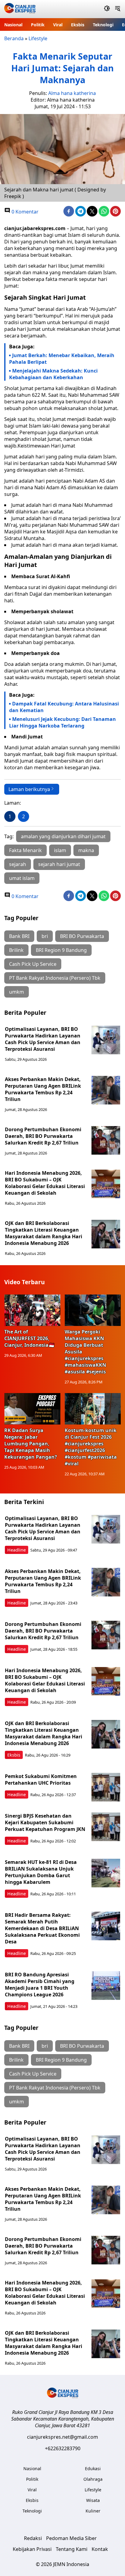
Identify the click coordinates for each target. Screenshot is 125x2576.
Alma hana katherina (72, 93)
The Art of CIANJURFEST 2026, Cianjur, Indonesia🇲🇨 (29, 1338)
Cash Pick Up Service (33, 964)
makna (86, 850)
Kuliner (93, 2511)
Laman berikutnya (29, 789)
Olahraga (93, 2479)
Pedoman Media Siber (71, 2538)
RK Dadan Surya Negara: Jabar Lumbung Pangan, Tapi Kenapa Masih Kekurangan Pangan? (31, 1444)
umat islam (22, 878)
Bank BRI (19, 936)
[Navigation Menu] (118, 9)
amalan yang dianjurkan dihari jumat (63, 836)
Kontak (100, 2549)
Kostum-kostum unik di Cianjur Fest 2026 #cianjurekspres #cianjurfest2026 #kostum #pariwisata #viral (91, 1447)
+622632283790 (63, 2448)
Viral (58, 25)
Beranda (14, 38)
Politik (38, 25)
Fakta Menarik (25, 850)
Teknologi (103, 25)
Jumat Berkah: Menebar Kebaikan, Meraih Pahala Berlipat (62, 359)
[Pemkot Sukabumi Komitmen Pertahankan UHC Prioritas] (106, 1787)
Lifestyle (38, 38)
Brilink (16, 950)
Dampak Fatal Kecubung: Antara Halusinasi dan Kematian (64, 707)
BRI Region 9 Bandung (61, 950)
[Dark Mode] (107, 9)
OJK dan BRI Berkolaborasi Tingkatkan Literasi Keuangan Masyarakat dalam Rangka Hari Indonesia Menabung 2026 (44, 1233)
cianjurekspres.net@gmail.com (62, 2437)
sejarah (18, 864)
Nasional (13, 25)
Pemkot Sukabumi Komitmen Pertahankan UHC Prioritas (41, 1780)
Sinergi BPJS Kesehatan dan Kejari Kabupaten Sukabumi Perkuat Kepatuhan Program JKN (45, 1822)
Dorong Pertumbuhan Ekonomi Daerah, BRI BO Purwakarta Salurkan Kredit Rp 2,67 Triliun (43, 1136)
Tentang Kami (72, 2549)
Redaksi (33, 2538)
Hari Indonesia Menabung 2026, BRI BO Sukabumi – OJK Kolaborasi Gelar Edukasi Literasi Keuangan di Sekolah (45, 1183)
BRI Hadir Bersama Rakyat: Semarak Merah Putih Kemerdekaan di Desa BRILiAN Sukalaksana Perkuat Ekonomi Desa (42, 1928)
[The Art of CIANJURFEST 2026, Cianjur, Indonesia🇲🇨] (32, 1310)
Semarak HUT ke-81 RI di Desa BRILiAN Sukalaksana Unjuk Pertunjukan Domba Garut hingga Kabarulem (41, 1872)
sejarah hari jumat (59, 864)
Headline (17, 1550)
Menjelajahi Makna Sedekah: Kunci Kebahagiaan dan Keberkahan (53, 374)
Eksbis (78, 25)
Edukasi (93, 2469)
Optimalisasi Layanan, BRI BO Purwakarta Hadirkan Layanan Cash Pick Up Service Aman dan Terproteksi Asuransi (43, 1039)
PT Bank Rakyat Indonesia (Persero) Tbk (55, 978)
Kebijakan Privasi (32, 2549)
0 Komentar (24, 212)
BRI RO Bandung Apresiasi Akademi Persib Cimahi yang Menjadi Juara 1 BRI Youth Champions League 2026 (40, 1985)
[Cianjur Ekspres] (20, 9)
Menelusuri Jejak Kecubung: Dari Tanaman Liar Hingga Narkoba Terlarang (62, 722)
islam (60, 850)
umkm (17, 992)
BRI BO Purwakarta (82, 936)
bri (45, 936)
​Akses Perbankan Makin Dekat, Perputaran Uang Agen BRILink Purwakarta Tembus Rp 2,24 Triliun (43, 1089)
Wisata (93, 2500)
